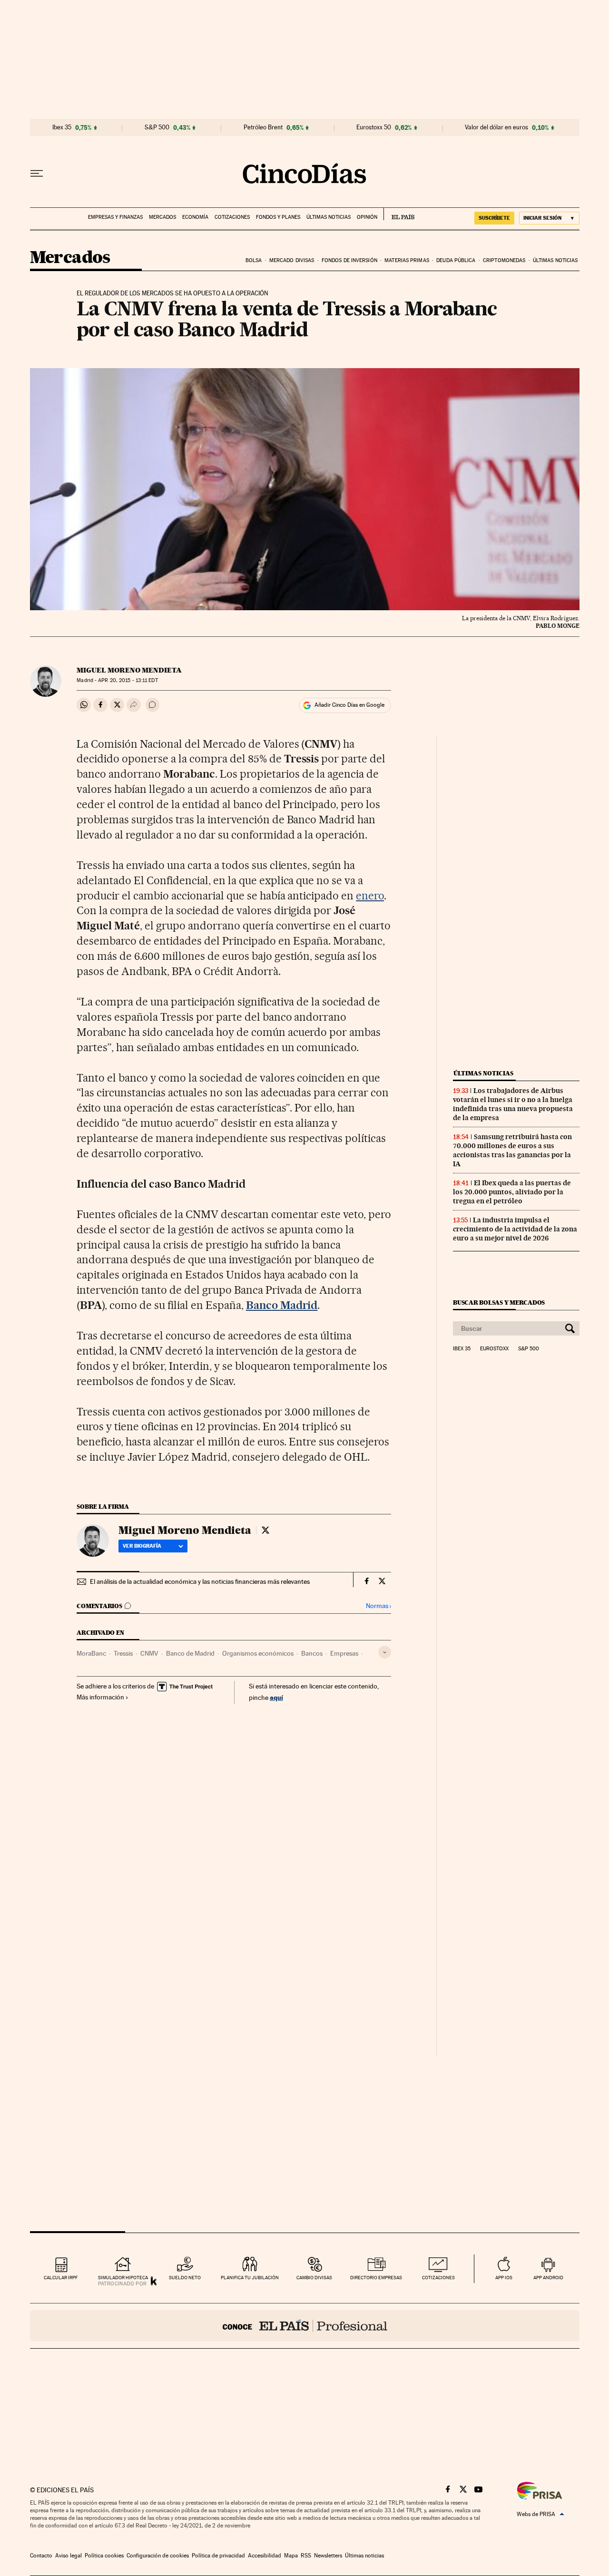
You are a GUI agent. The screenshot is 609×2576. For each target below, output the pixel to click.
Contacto (41, 2556)
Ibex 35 (62, 127)
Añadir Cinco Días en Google (349, 705)
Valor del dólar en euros (496, 127)
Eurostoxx (494, 1349)
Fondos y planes (278, 217)
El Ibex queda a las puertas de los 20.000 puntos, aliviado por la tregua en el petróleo (512, 1192)
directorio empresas (376, 2278)
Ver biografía (142, 1546)
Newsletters (328, 2556)
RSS (306, 2556)
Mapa (291, 2556)
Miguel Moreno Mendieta (129, 670)
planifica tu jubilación (250, 2278)
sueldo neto (185, 2278)
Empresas (344, 1653)
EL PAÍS (399, 214)
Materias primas (407, 260)
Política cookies (104, 2556)
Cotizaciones (232, 217)
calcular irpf (61, 2278)
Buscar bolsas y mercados (499, 1303)
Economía (195, 217)
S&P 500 (157, 127)
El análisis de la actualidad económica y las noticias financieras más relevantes (200, 1581)
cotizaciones (438, 2278)
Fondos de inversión (349, 260)
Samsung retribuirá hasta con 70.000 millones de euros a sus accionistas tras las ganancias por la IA (512, 1150)
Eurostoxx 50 (374, 127)
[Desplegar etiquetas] (385, 1652)
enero (370, 896)
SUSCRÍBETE (494, 218)
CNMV (149, 1653)
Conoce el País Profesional (305, 2326)
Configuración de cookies (158, 2556)
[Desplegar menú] (37, 174)
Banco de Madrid (190, 1653)
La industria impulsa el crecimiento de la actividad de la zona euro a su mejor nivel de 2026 (515, 1229)
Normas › (378, 1606)
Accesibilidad (265, 2556)
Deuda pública (456, 260)
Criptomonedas (504, 260)
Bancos (312, 1653)
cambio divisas (314, 2278)
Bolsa (254, 260)
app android (548, 2278)
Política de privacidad (218, 2556)
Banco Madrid (282, 1305)
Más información (100, 1697)
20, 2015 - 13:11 (128, 680)
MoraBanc (91, 1653)
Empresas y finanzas (115, 217)
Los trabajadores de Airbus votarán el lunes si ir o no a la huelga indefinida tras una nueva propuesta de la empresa (513, 1104)
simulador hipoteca (123, 2278)
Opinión (367, 217)
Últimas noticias (329, 217)
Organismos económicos (258, 1653)
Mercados (162, 217)
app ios (504, 2278)
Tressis (123, 1653)
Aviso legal (69, 2556)
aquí (276, 1697)
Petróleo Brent (263, 127)
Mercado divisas (292, 260)
